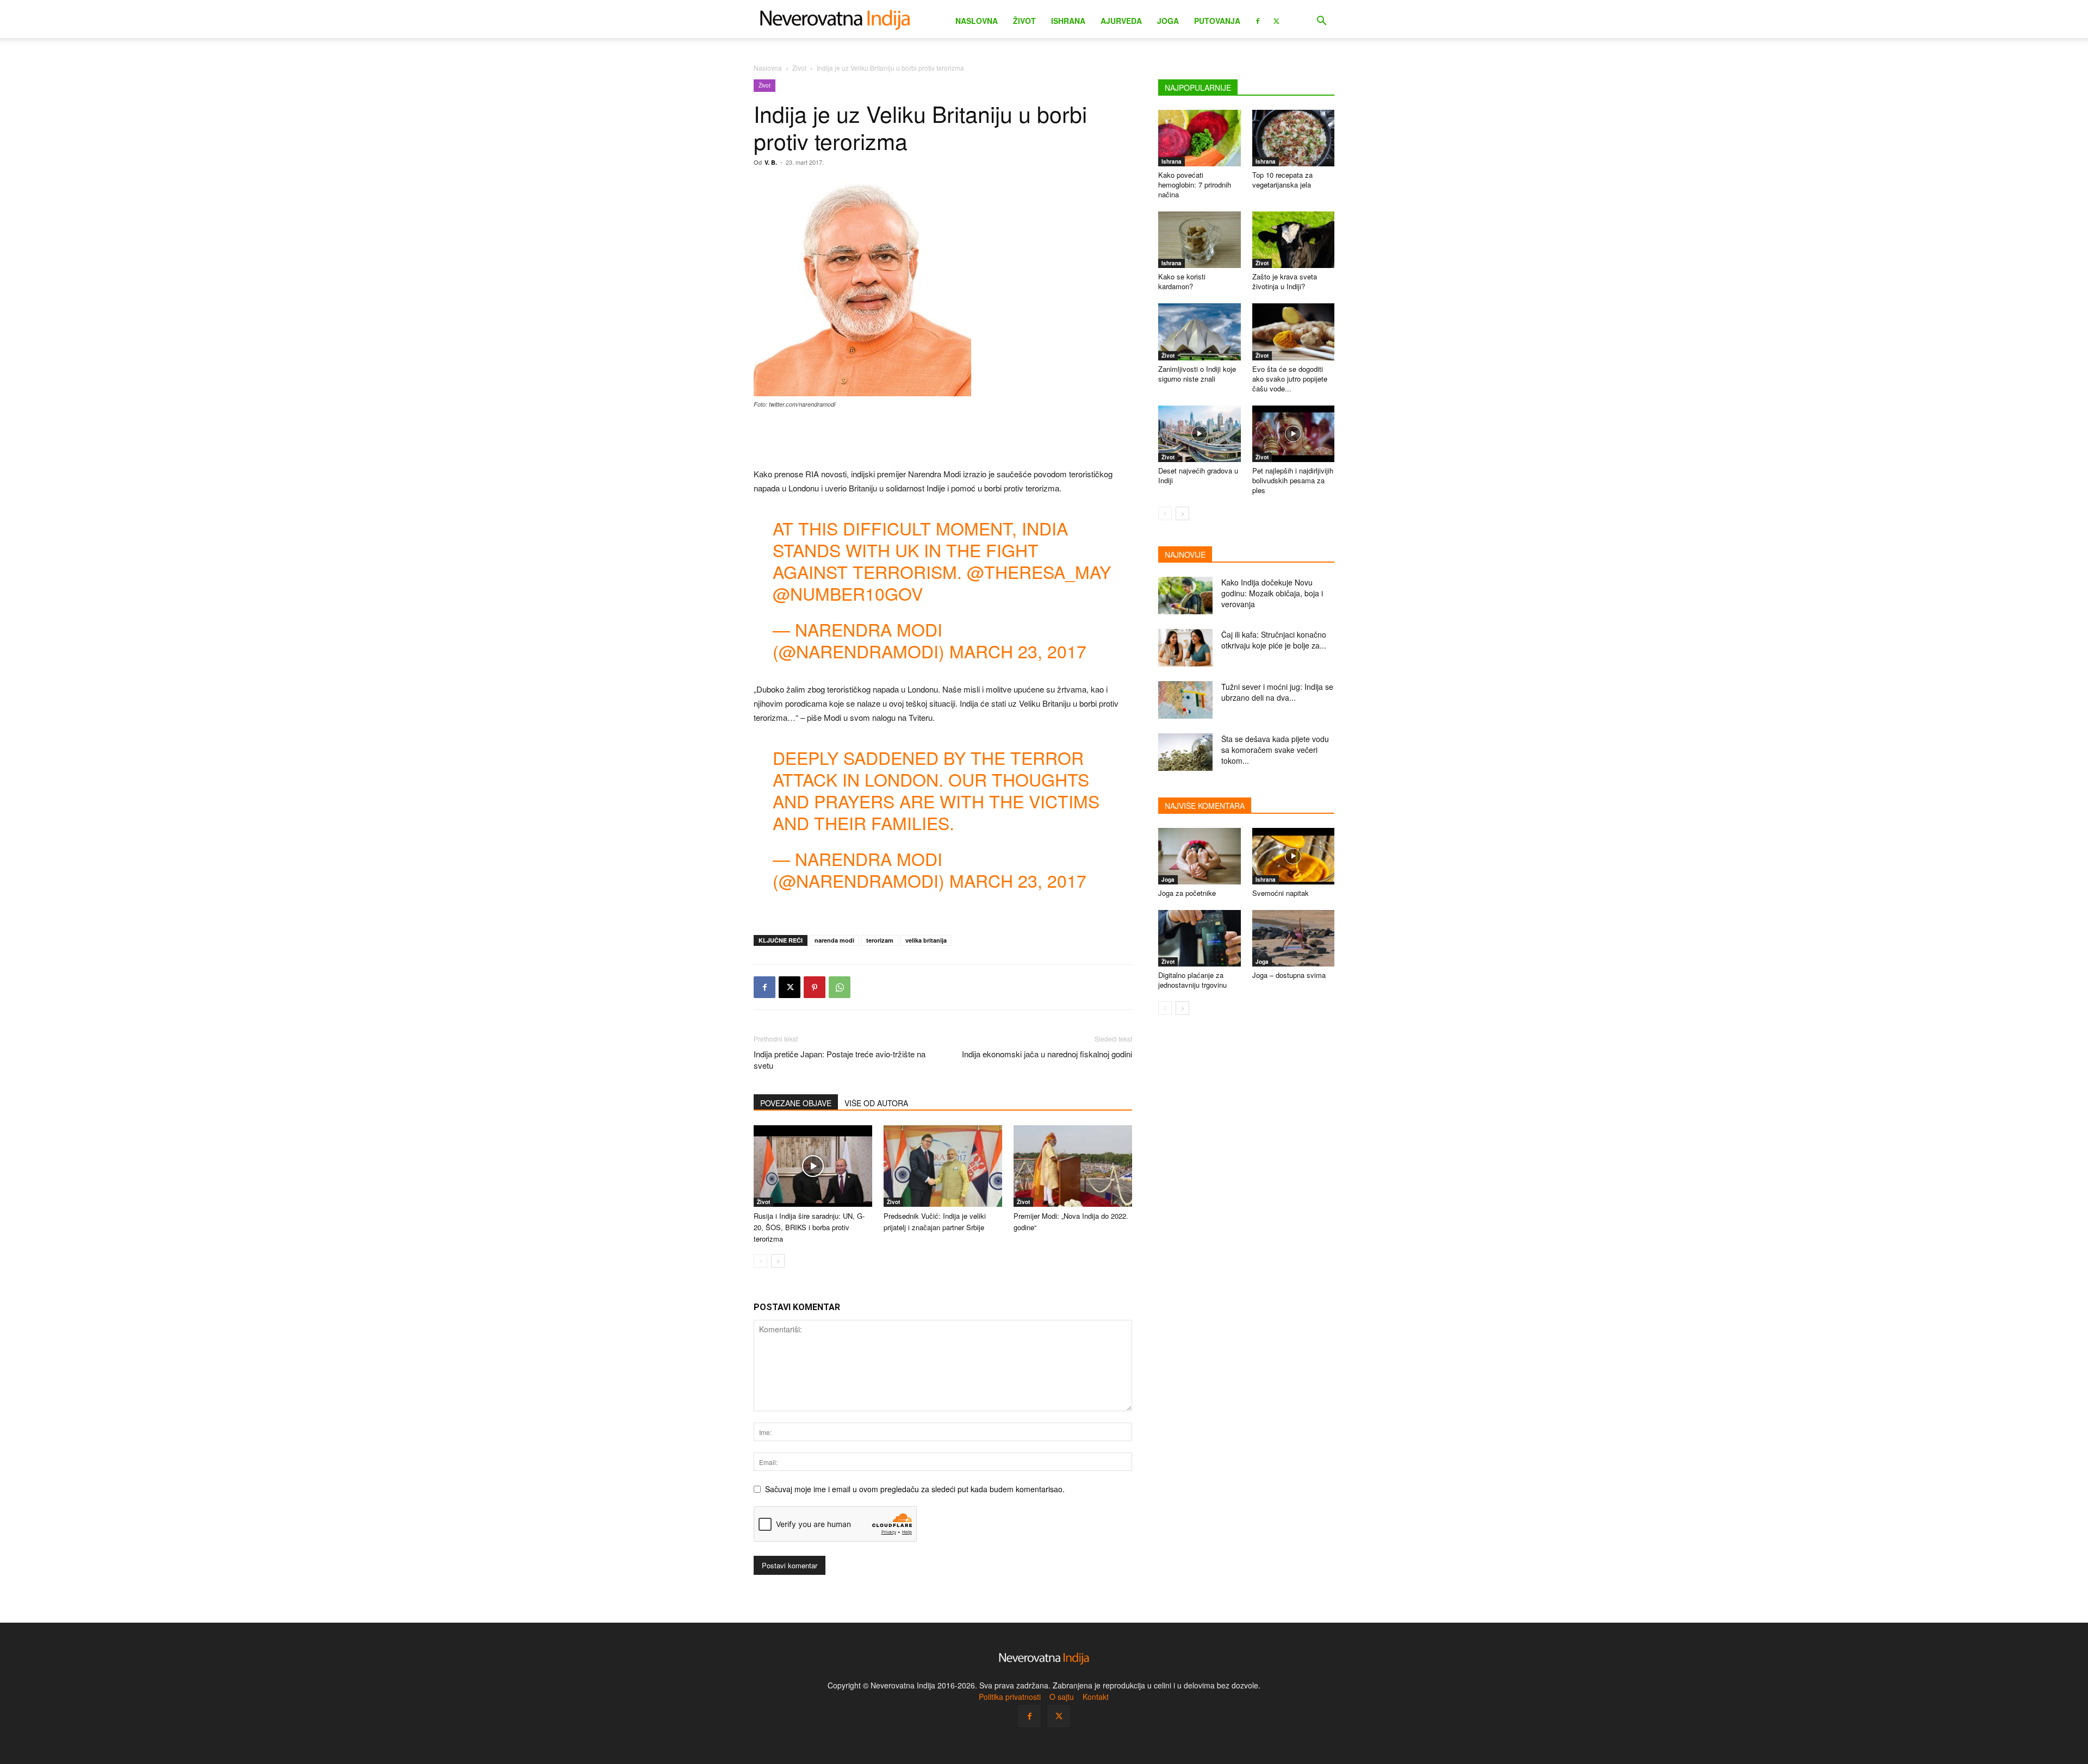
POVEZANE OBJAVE (796, 1103)
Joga (1168, 21)
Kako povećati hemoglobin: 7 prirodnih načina (1195, 185)
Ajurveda (1121, 21)
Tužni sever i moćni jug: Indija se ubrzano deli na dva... (1277, 692)
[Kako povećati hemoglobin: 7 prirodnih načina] (1200, 138)
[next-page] (778, 1261)
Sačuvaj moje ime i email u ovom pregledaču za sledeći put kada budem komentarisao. (915, 1489)
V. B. (771, 162)
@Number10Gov (848, 593)
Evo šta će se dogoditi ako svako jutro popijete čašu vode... (1290, 379)
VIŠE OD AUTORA (876, 1103)
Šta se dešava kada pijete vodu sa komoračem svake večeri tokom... (1275, 750)
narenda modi (834, 940)
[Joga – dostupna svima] (1294, 938)
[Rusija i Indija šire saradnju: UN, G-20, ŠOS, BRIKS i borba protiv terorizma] (813, 1166)
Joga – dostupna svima (1289, 975)
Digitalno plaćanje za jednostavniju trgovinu (1192, 980)
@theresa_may (1039, 571)
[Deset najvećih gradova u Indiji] (1200, 434)
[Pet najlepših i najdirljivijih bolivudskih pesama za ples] (1294, 434)
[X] (1276, 20)
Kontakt (1096, 1697)
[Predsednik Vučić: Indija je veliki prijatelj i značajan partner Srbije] (943, 1166)
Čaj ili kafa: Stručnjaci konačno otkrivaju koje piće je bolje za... (1274, 640)
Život (1024, 21)
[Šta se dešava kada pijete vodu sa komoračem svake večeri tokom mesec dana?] (1185, 752)
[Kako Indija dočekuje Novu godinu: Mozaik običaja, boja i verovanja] (1185, 596)
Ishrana (1068, 21)
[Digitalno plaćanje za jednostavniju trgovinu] (1200, 938)
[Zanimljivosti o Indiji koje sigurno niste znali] (1200, 332)
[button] (1321, 22)
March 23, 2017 (1018, 651)
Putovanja (1217, 21)
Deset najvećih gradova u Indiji (1198, 475)
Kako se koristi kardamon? (1182, 281)
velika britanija (926, 940)
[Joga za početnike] (1200, 856)
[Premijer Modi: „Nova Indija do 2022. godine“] (1073, 1166)
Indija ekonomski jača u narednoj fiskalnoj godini (1047, 1054)
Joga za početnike (1187, 893)
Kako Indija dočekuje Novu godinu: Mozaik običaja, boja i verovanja (1272, 593)
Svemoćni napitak (1281, 893)
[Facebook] (1258, 20)
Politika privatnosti (1010, 1697)
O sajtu (1062, 1697)
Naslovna (977, 21)
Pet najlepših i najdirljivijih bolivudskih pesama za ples (1293, 480)
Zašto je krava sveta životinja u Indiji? (1285, 281)
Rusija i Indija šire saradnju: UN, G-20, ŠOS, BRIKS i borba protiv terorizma (809, 1227)
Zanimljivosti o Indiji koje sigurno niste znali (1197, 374)
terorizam (880, 940)
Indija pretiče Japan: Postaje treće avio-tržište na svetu (840, 1059)
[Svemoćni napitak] (1294, 856)
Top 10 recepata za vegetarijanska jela (1282, 180)
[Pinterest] (815, 987)
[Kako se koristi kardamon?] (1200, 240)
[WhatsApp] (840, 987)
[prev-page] (760, 1261)
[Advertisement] (943, 439)
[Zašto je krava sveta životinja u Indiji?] (1294, 240)
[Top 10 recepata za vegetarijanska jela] (1294, 138)
